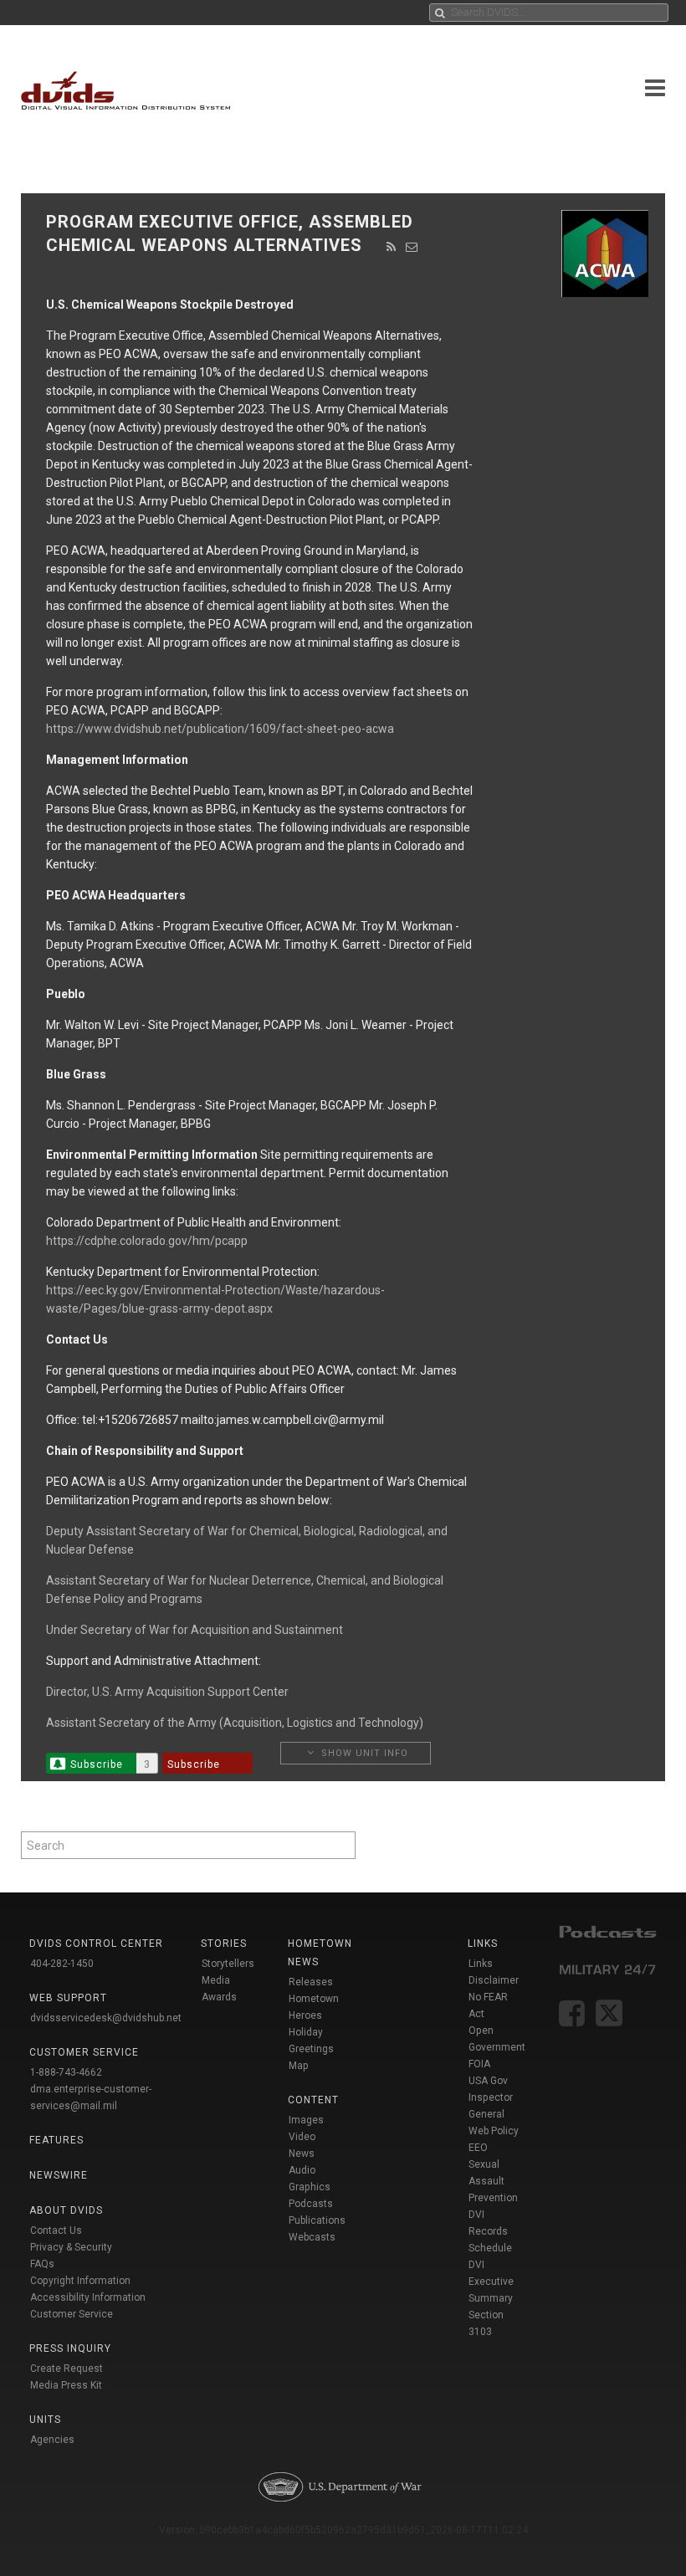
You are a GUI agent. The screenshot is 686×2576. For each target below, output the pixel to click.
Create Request (67, 2369)
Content (313, 2100)
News (302, 2153)
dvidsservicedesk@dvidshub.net (106, 2018)
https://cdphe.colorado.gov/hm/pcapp (147, 1241)
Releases (311, 1982)
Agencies (52, 2440)
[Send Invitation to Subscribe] (412, 247)
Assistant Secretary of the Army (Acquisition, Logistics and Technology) (235, 1723)
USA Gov (488, 2081)
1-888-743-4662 (66, 2072)
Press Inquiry (70, 2348)
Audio (302, 2170)
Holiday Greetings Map (311, 2049)
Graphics (310, 2187)
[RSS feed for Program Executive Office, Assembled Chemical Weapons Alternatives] (392, 247)
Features (56, 2140)
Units (45, 2420)
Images (306, 2120)
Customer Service (72, 2314)
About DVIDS (66, 2210)
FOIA (479, 2064)
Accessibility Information (88, 2297)
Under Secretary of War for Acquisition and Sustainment (195, 1630)
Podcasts (311, 2204)
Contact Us (56, 2230)
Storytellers (228, 1964)
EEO (478, 2148)
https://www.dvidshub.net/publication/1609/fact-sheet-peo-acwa (220, 729)
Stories (224, 1944)
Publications (317, 2220)
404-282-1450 (62, 1964)
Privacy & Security (71, 2247)
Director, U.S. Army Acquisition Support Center (167, 1692)
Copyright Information (80, 2281)
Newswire (59, 2175)
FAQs (42, 2264)
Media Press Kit (66, 2385)
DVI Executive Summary (491, 2282)
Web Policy (494, 2131)
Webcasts (312, 2237)
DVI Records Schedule (490, 2231)
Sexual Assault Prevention (493, 2181)
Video (302, 2137)
